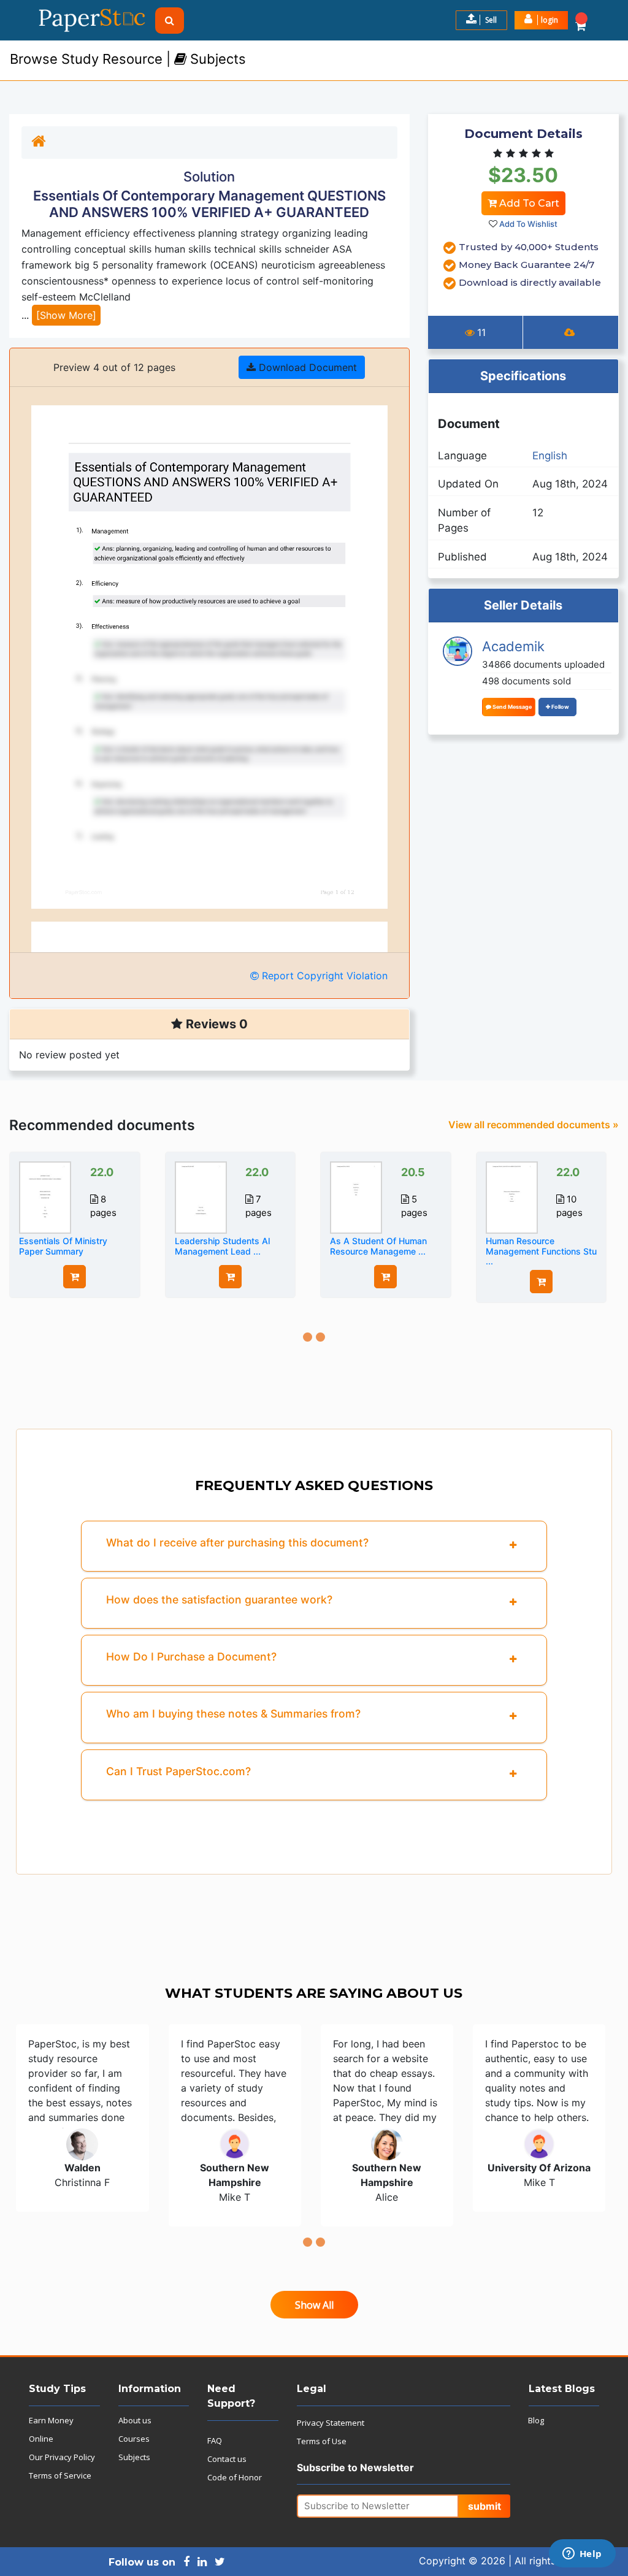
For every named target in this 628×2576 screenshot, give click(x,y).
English (550, 456)
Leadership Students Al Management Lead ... (222, 1246)
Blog (536, 2420)
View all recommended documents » (534, 1125)
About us (135, 2420)
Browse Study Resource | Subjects (128, 59)
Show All (314, 2305)
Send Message (511, 707)
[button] (541, 20)
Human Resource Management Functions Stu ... (541, 1251)
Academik (513, 646)
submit (484, 2506)
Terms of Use (322, 2441)
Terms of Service (60, 2475)
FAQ (215, 2440)
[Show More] (66, 315)
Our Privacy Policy (62, 2457)
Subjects (134, 2457)
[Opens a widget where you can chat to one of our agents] (582, 2555)
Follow (560, 707)
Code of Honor (235, 2477)
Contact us (227, 2459)
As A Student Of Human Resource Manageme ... (378, 1246)
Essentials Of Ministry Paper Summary (63, 1246)
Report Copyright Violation (323, 976)
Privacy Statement (331, 2423)
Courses (134, 2439)
